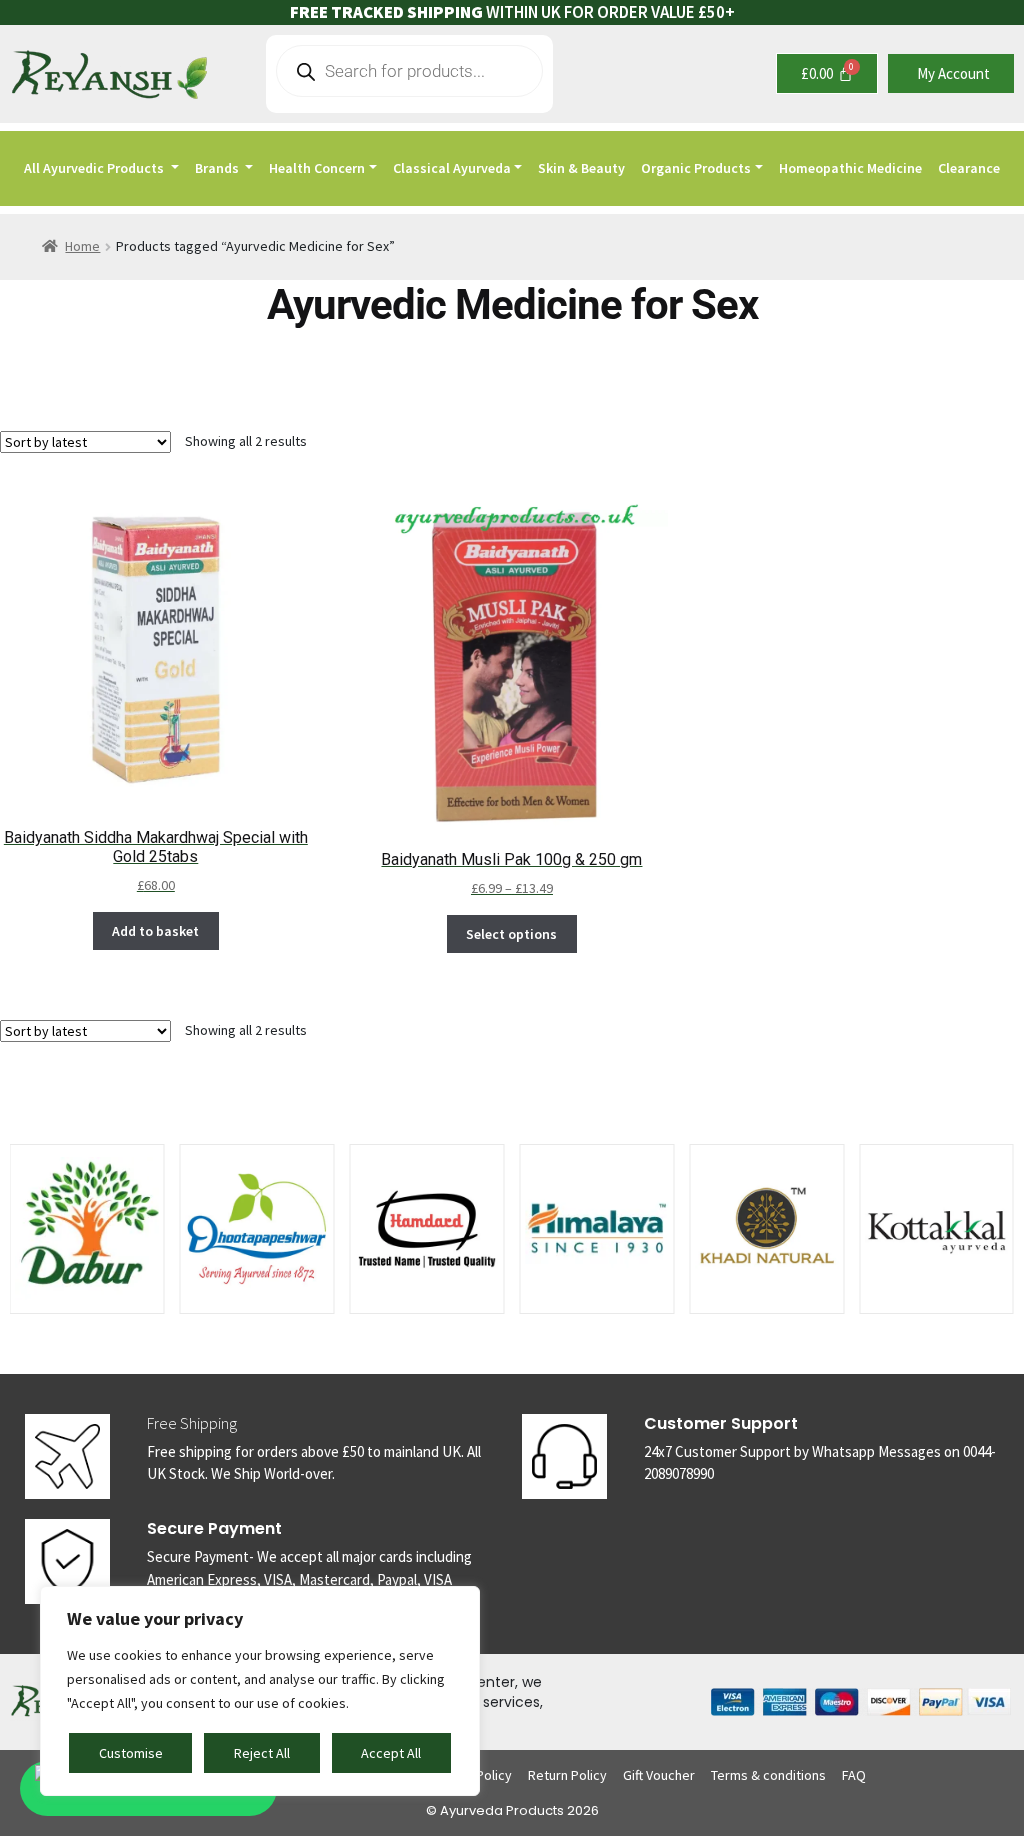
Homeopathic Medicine (850, 168)
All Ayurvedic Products (95, 168)
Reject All (262, 1753)
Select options (511, 934)
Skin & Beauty (581, 168)
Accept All (391, 1753)
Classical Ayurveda (452, 168)
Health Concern (317, 168)
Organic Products (696, 168)
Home (82, 246)
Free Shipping (192, 1423)
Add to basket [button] (155, 931)
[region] (260, 1691)
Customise (131, 1753)
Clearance (969, 168)
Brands (218, 168)
